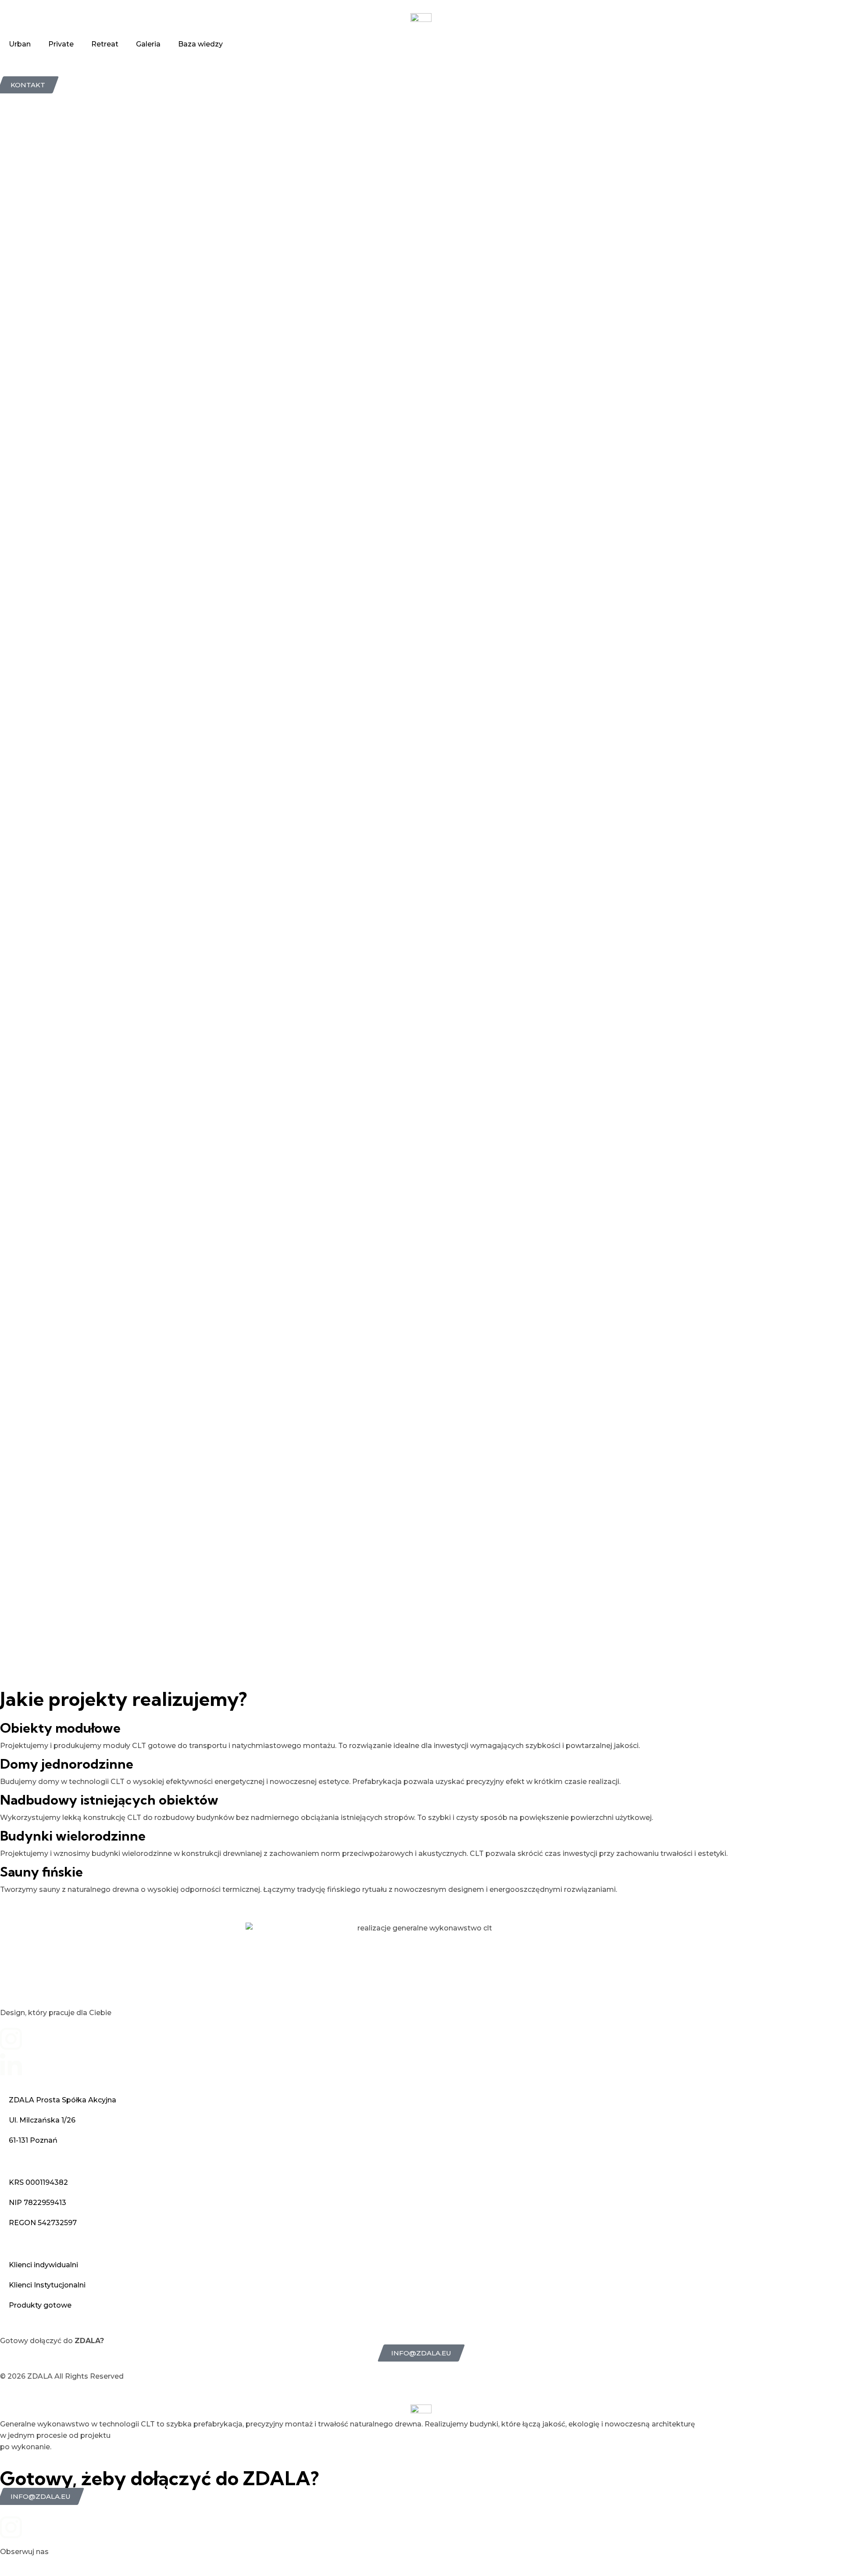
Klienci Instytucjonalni (47, 2285)
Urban (20, 44)
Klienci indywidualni (43, 2265)
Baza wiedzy (200, 44)
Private (61, 44)
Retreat (105, 44)
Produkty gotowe (40, 2305)
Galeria (148, 44)
